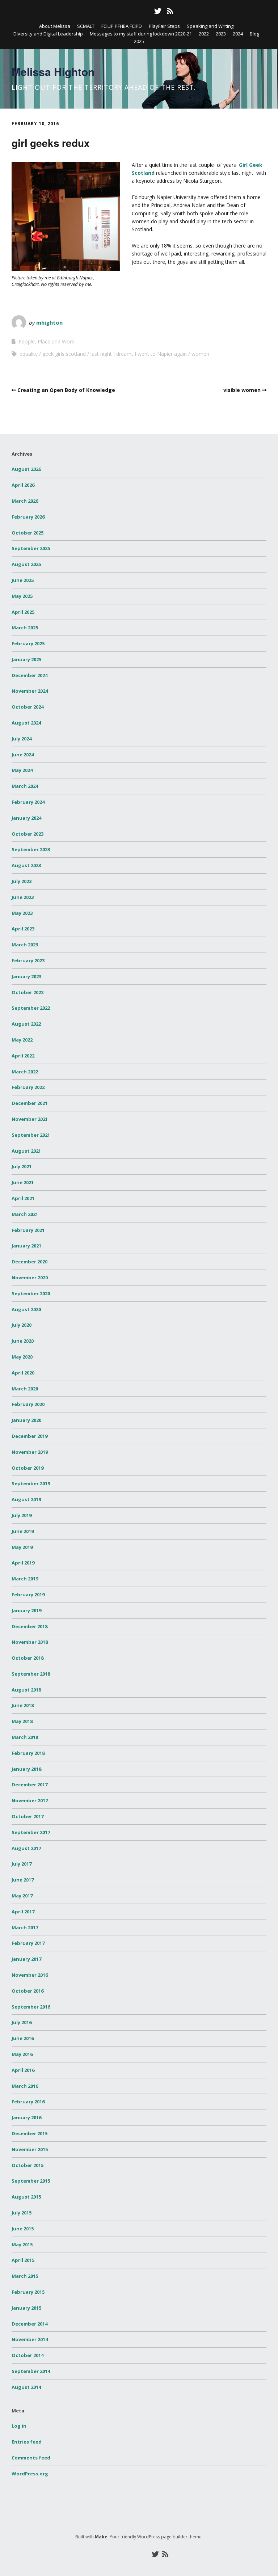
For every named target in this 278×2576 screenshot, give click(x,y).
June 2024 (23, 755)
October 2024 (28, 707)
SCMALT (86, 26)
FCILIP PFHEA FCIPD (122, 26)
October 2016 (28, 1991)
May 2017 (22, 1896)
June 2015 (23, 2229)
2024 (238, 34)
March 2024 (25, 786)
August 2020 (26, 1309)
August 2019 (26, 1499)
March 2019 (25, 1579)
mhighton (49, 322)
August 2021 (26, 1151)
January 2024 (26, 818)
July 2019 (22, 1515)
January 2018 (26, 1769)
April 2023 (23, 929)
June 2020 (23, 1341)
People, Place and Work (46, 341)
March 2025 (25, 628)
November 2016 (30, 1975)
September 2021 (31, 1135)
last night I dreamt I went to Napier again (139, 354)
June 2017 (23, 1880)
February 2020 (28, 1404)
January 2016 (26, 2117)
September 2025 (31, 548)
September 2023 (31, 849)
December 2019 (30, 1436)
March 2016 (25, 2086)
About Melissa (55, 26)
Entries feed (27, 2442)
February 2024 (28, 802)
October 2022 (28, 992)
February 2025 (28, 643)
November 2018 (30, 1642)
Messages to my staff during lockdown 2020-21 (141, 34)
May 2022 (22, 1040)
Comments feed (31, 2458)
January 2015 (26, 2308)
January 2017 (26, 1959)
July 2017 (22, 1864)
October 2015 (28, 2165)
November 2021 (30, 1119)
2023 (221, 34)
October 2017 (28, 1816)
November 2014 (30, 2339)
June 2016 (23, 2038)
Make (101, 2537)
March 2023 (25, 945)
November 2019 (30, 1452)
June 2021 (23, 1182)
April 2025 (23, 612)
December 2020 (30, 1262)
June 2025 (23, 580)
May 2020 (22, 1357)
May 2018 (22, 1721)
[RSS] (170, 11)
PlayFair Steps (164, 26)
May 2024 (22, 770)
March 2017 (25, 1927)
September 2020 (31, 1293)
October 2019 (28, 1468)
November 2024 (30, 691)
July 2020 (22, 1325)
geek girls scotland (64, 354)
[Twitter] (158, 11)
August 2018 (26, 1690)
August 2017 (26, 1848)
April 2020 (23, 1373)
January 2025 (26, 659)
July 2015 (22, 2213)
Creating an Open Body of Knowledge (66, 390)
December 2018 (30, 1626)
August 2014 (26, 2387)
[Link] (107, 11)
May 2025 (22, 596)
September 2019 (31, 1483)
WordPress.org (30, 2474)
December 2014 (30, 2324)
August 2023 (26, 865)
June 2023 (23, 897)
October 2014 (28, 2355)
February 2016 (28, 2102)
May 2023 (22, 913)
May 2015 (22, 2245)
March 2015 (25, 2276)
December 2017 (30, 1785)
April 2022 (23, 1056)
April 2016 (23, 2070)
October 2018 (28, 1658)
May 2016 (22, 2054)
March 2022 (25, 1072)
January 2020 (26, 1420)
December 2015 (30, 2133)
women (200, 354)
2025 (139, 41)
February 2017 (28, 1943)
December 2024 (30, 675)
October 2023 (28, 834)
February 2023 (28, 960)
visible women (242, 390)
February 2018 (28, 1753)
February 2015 (28, 2292)
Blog (254, 34)
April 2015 (23, 2260)
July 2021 (22, 1166)
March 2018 (25, 1737)
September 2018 (31, 1674)
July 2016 (22, 2022)
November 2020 (30, 1278)
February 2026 (28, 517)
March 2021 (25, 1214)
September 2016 (31, 2007)
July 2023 (22, 881)
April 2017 (23, 1912)
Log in (19, 2426)
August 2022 (26, 1024)
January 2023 (26, 976)
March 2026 (25, 501)
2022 (204, 34)
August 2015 (26, 2197)
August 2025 (26, 564)
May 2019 (22, 1547)
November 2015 (30, 2149)
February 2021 (28, 1230)
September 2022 (31, 1008)
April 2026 (23, 485)
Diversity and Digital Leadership (48, 34)
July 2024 (22, 739)
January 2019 (26, 1610)
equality (29, 354)
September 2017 (31, 1832)
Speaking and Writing (210, 26)
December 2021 (30, 1103)
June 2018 (23, 1705)
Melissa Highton (53, 71)
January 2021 (26, 1246)
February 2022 (28, 1087)
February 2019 (28, 1595)
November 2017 (30, 1800)
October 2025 (28, 533)
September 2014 (31, 2371)
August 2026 (26, 469)
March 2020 (25, 1389)
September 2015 (31, 2181)
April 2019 (23, 1563)
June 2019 (23, 1531)
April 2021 (23, 1198)
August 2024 (26, 723)
